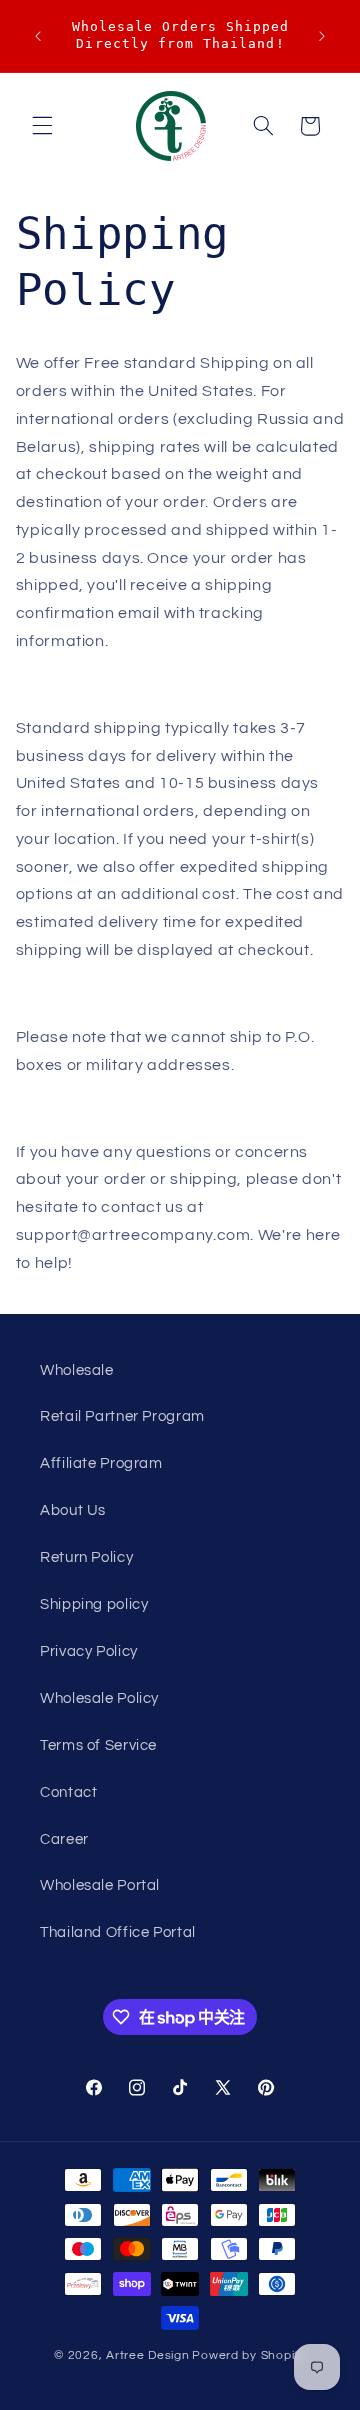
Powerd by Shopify (249, 2355)
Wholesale (77, 1370)
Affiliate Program (101, 1463)
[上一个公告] (38, 36)
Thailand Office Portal (118, 1932)
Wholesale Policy (99, 1698)
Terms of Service (98, 1745)
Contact (68, 1792)
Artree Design (148, 2355)
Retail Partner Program (122, 1416)
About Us (73, 1510)
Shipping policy (94, 1604)
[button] (42, 126)
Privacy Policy (89, 1651)
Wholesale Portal (100, 1885)
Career (64, 1839)
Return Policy (86, 1557)
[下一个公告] (322, 36)
